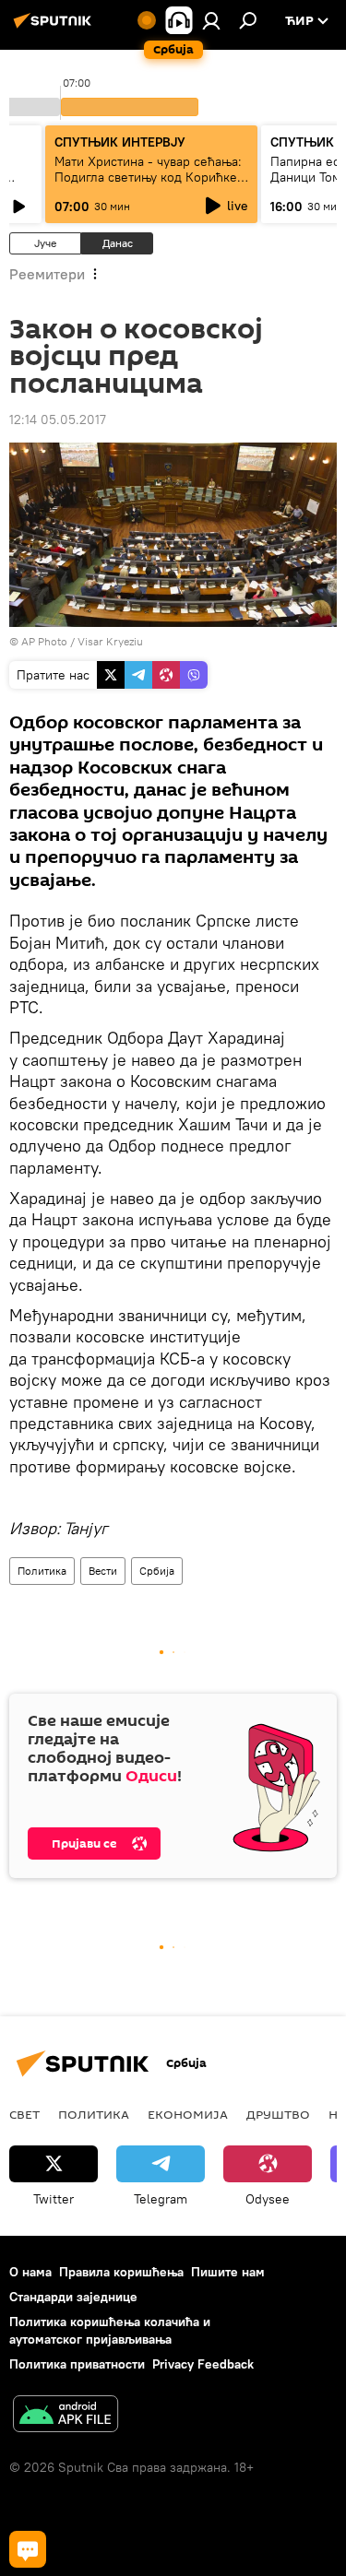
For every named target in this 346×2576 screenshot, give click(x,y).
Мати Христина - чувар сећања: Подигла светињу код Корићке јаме (148, 177)
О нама (30, 2272)
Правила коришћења (121, 2272)
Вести (103, 1571)
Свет (24, 2114)
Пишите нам (228, 2272)
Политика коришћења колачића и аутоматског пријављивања (110, 2330)
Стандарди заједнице (73, 2297)
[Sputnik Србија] (55, 28)
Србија (157, 1571)
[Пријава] (211, 20)
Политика (42, 1571)
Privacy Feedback (203, 2364)
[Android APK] (66, 2416)
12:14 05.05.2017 (58, 419)
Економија (188, 2114)
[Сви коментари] (28, 2549)
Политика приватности (77, 2364)
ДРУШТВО (278, 2114)
